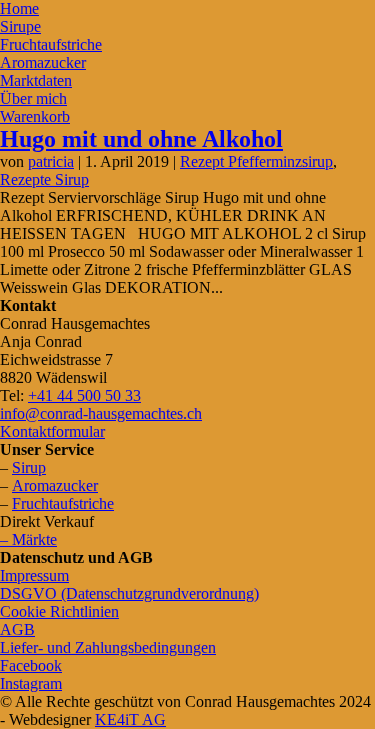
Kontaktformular (52, 431)
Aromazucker (43, 62)
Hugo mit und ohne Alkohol (141, 139)
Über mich (33, 98)
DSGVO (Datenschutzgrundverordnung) (129, 593)
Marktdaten (36, 80)
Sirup (29, 467)
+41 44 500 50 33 (84, 395)
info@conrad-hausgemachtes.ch (101, 413)
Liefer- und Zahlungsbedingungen (108, 647)
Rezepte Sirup (44, 179)
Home (19, 8)
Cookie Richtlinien (59, 611)
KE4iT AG (130, 719)
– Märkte (28, 539)
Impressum (34, 575)
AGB (17, 629)
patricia (51, 161)
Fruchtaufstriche (51, 44)
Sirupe (20, 26)
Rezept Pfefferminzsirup (256, 161)
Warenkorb (35, 116)
